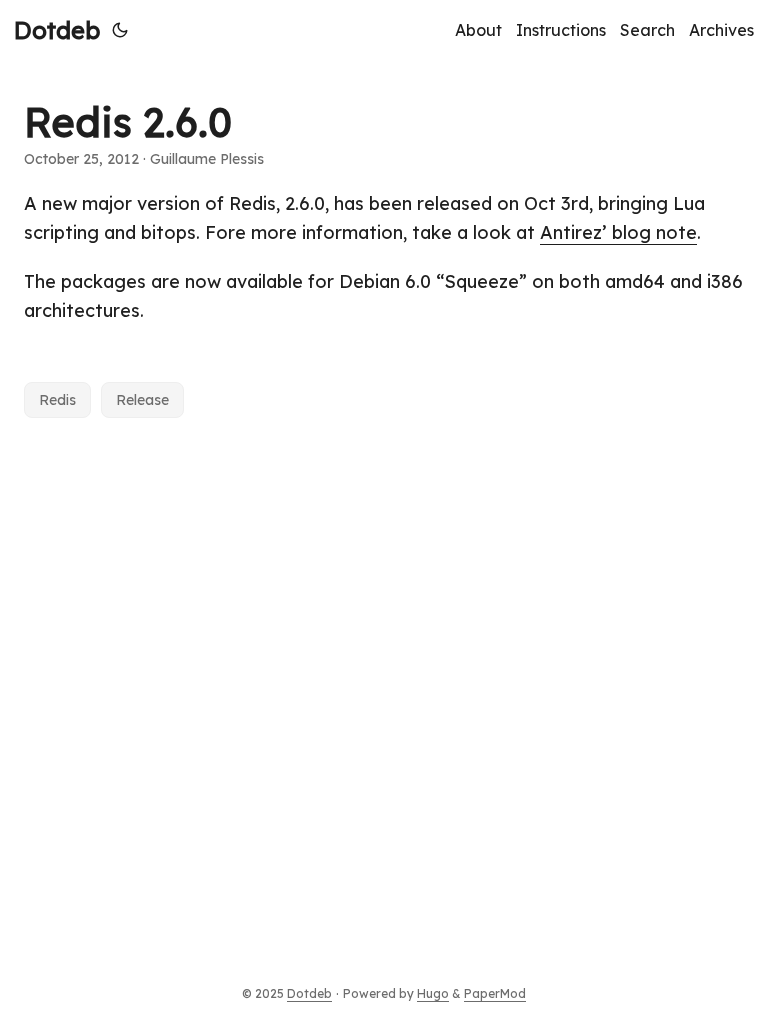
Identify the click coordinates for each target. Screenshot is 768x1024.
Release (142, 400)
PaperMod (495, 993)
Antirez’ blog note (618, 232)
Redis (57, 400)
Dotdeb (57, 30)
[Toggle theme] (120, 30)
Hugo (433, 993)
